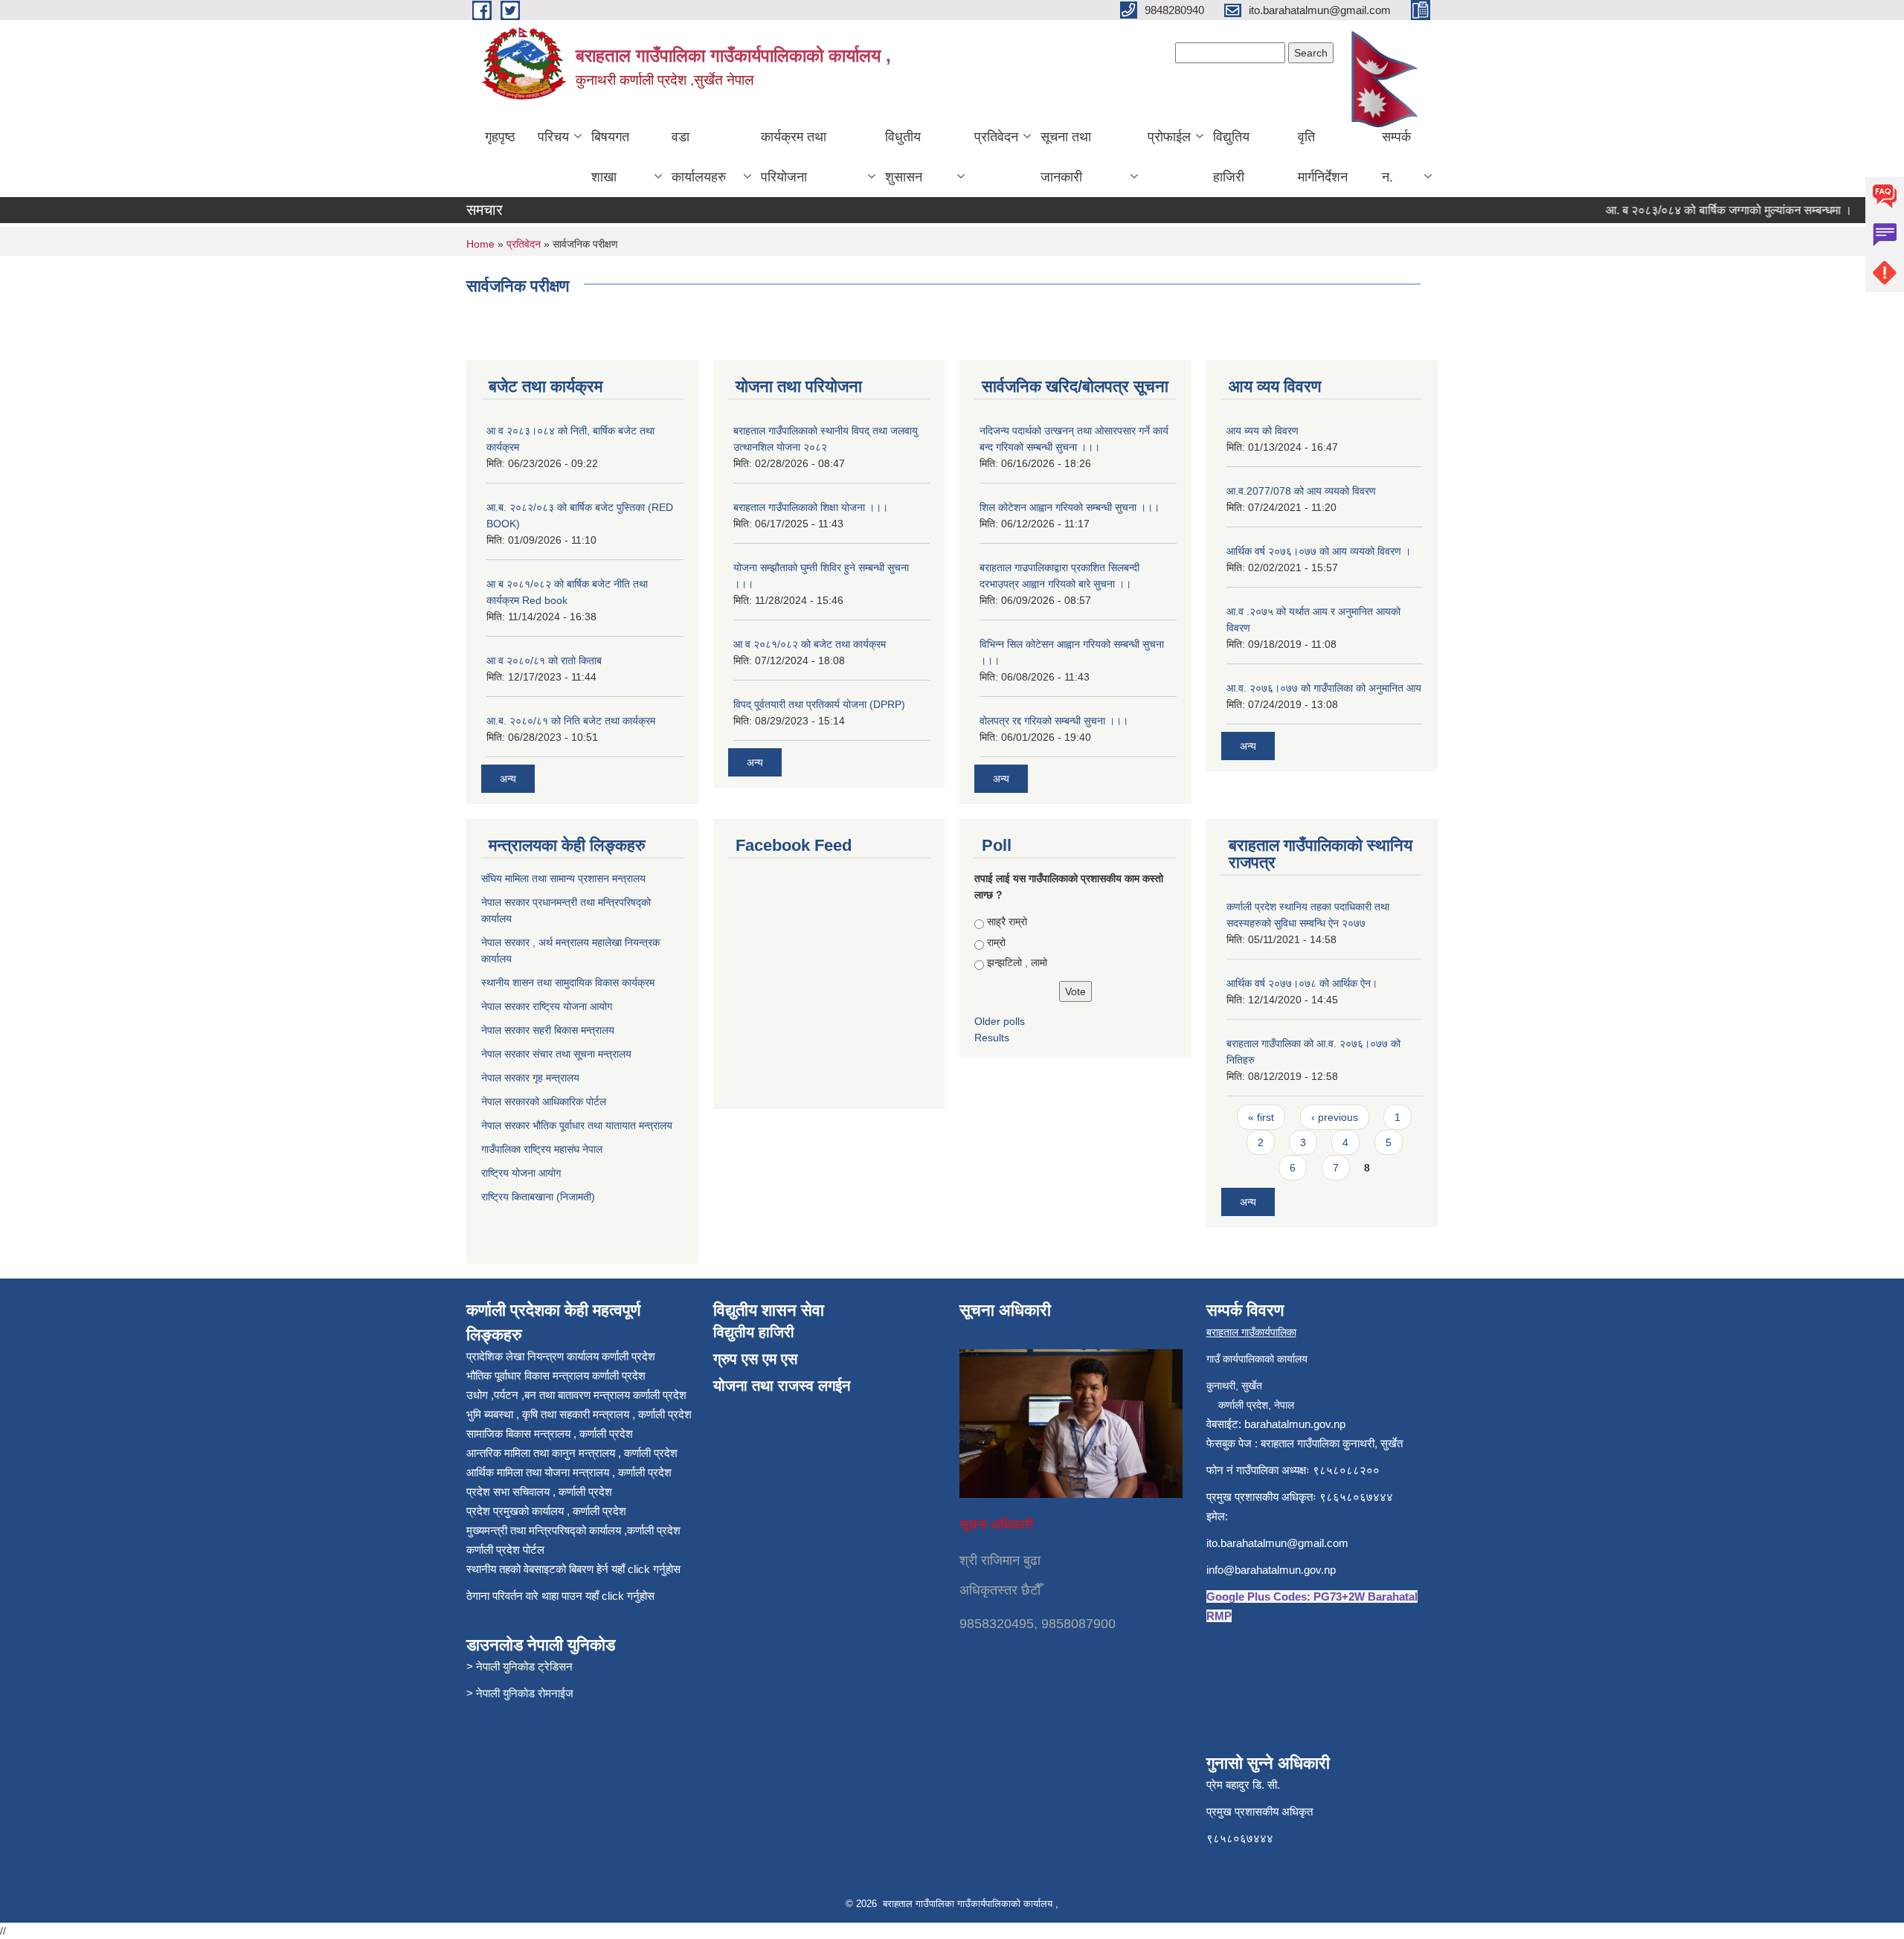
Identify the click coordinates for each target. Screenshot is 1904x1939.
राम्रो (996, 942)
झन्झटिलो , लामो (1017, 962)
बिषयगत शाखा (610, 157)
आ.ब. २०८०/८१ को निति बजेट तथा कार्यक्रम (571, 721)
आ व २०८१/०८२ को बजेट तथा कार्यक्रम (810, 644)
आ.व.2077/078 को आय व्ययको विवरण (1301, 491)
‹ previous (1335, 1117)
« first (1261, 1117)
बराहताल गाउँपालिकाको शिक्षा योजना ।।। (811, 507)
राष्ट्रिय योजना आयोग (521, 1173)
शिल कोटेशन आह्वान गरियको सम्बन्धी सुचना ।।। (1070, 507)
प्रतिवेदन (996, 137)
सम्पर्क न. (1396, 157)
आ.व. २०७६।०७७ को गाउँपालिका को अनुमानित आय (1324, 688)
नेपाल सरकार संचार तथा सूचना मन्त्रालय (558, 1054)
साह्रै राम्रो (1007, 922)
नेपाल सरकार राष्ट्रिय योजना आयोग (548, 1006)
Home (480, 244)
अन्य (508, 779)
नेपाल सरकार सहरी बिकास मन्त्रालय (549, 1030)
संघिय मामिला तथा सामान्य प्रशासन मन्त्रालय (565, 878)
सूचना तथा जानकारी (1066, 157)
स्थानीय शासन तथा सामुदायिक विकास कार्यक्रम (569, 983)
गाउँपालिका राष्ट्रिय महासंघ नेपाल (542, 1149)
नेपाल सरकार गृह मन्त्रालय (532, 1078)
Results (992, 1038)
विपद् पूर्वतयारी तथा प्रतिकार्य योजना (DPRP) (819, 704)
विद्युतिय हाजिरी (1231, 157)
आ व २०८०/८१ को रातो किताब (544, 660)
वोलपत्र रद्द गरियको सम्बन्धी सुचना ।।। (1054, 721)
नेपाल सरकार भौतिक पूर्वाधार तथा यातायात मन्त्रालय (577, 1125)
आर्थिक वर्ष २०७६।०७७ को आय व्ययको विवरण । (1319, 551)
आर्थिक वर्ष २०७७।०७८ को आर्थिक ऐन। (1302, 983)
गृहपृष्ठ (500, 137)
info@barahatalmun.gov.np (1271, 1570)
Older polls (1000, 1021)
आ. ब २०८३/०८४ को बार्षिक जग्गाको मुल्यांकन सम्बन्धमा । (1699, 210)
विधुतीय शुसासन (904, 157)
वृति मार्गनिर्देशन (1323, 157)
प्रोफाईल (1169, 137)
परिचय (553, 137)
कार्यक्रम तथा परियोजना (794, 157)
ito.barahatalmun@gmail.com (1277, 1543)
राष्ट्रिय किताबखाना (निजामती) (538, 1197)
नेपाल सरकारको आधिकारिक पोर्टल (544, 1102)
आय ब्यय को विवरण (1263, 431)
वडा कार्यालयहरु (699, 157)
